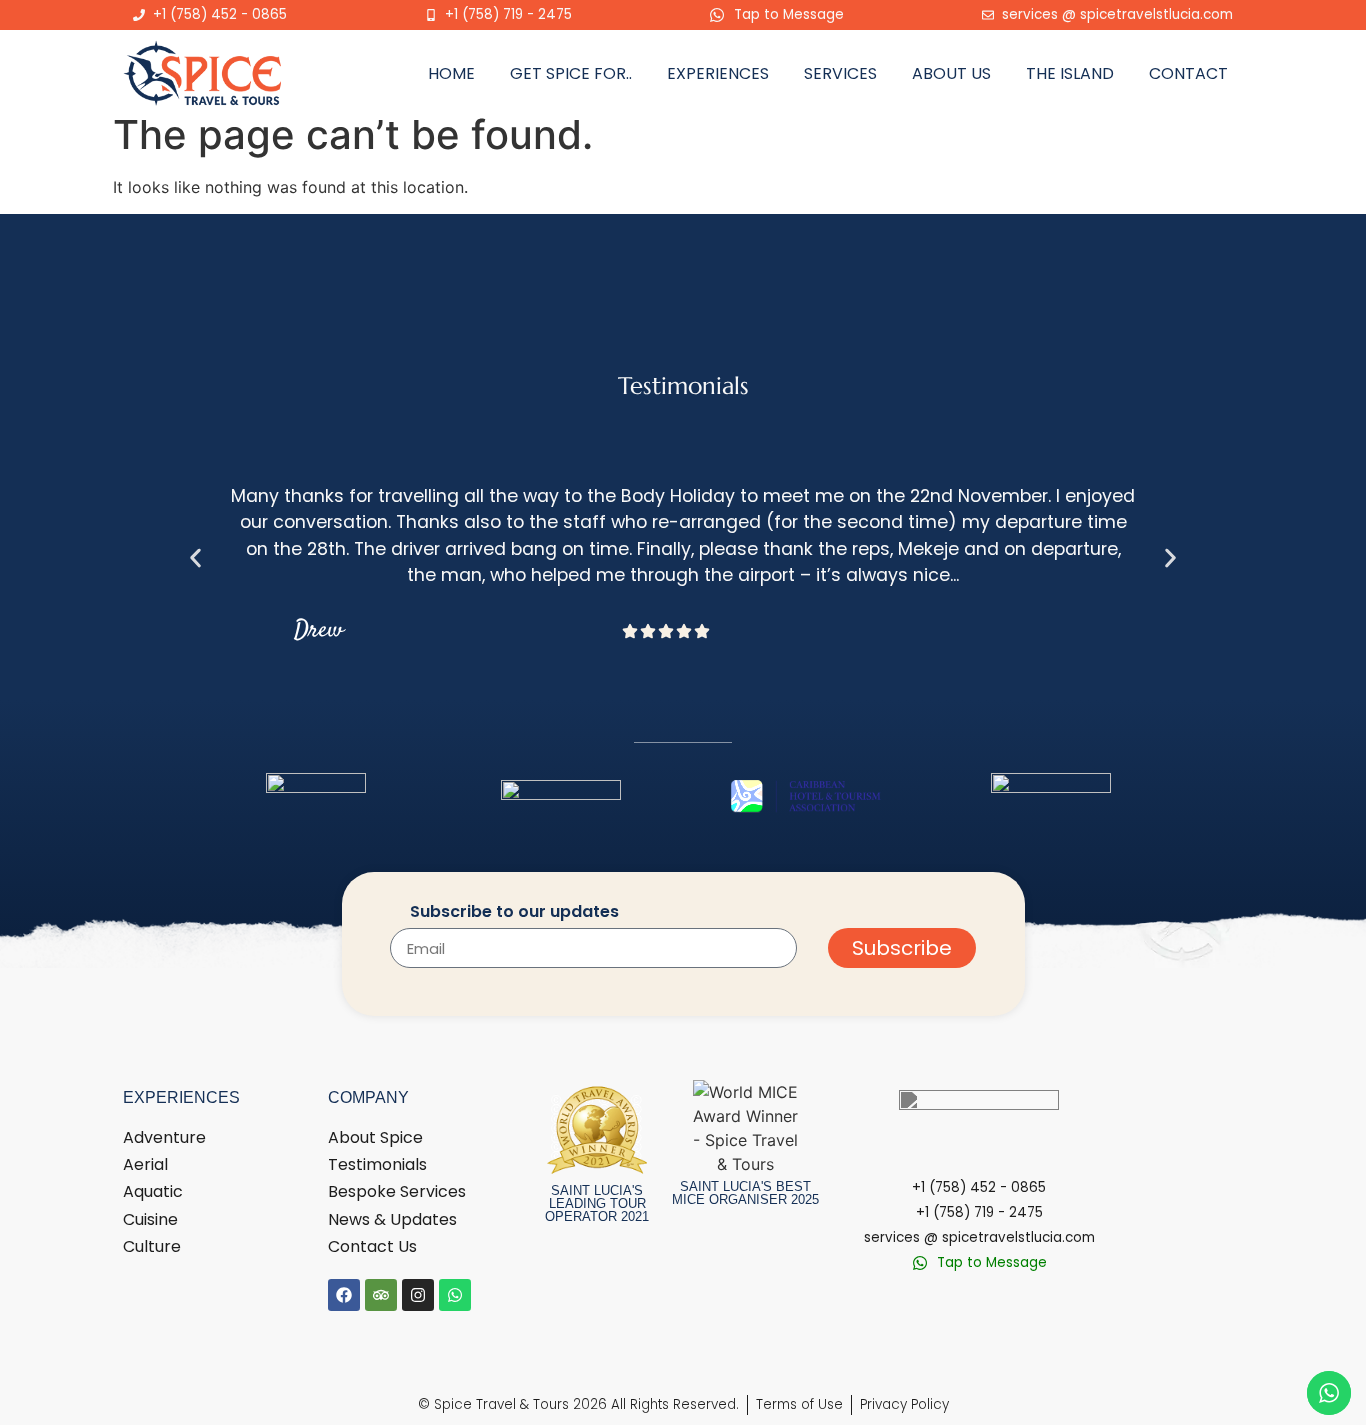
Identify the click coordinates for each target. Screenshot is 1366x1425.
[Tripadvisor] (381, 1295)
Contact (1188, 73)
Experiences (718, 73)
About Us (951, 73)
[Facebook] (344, 1295)
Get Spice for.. (571, 73)
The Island (1070, 73)
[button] (195, 557)
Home (451, 73)
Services (840, 73)
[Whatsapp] (455, 1295)
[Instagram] (418, 1295)
